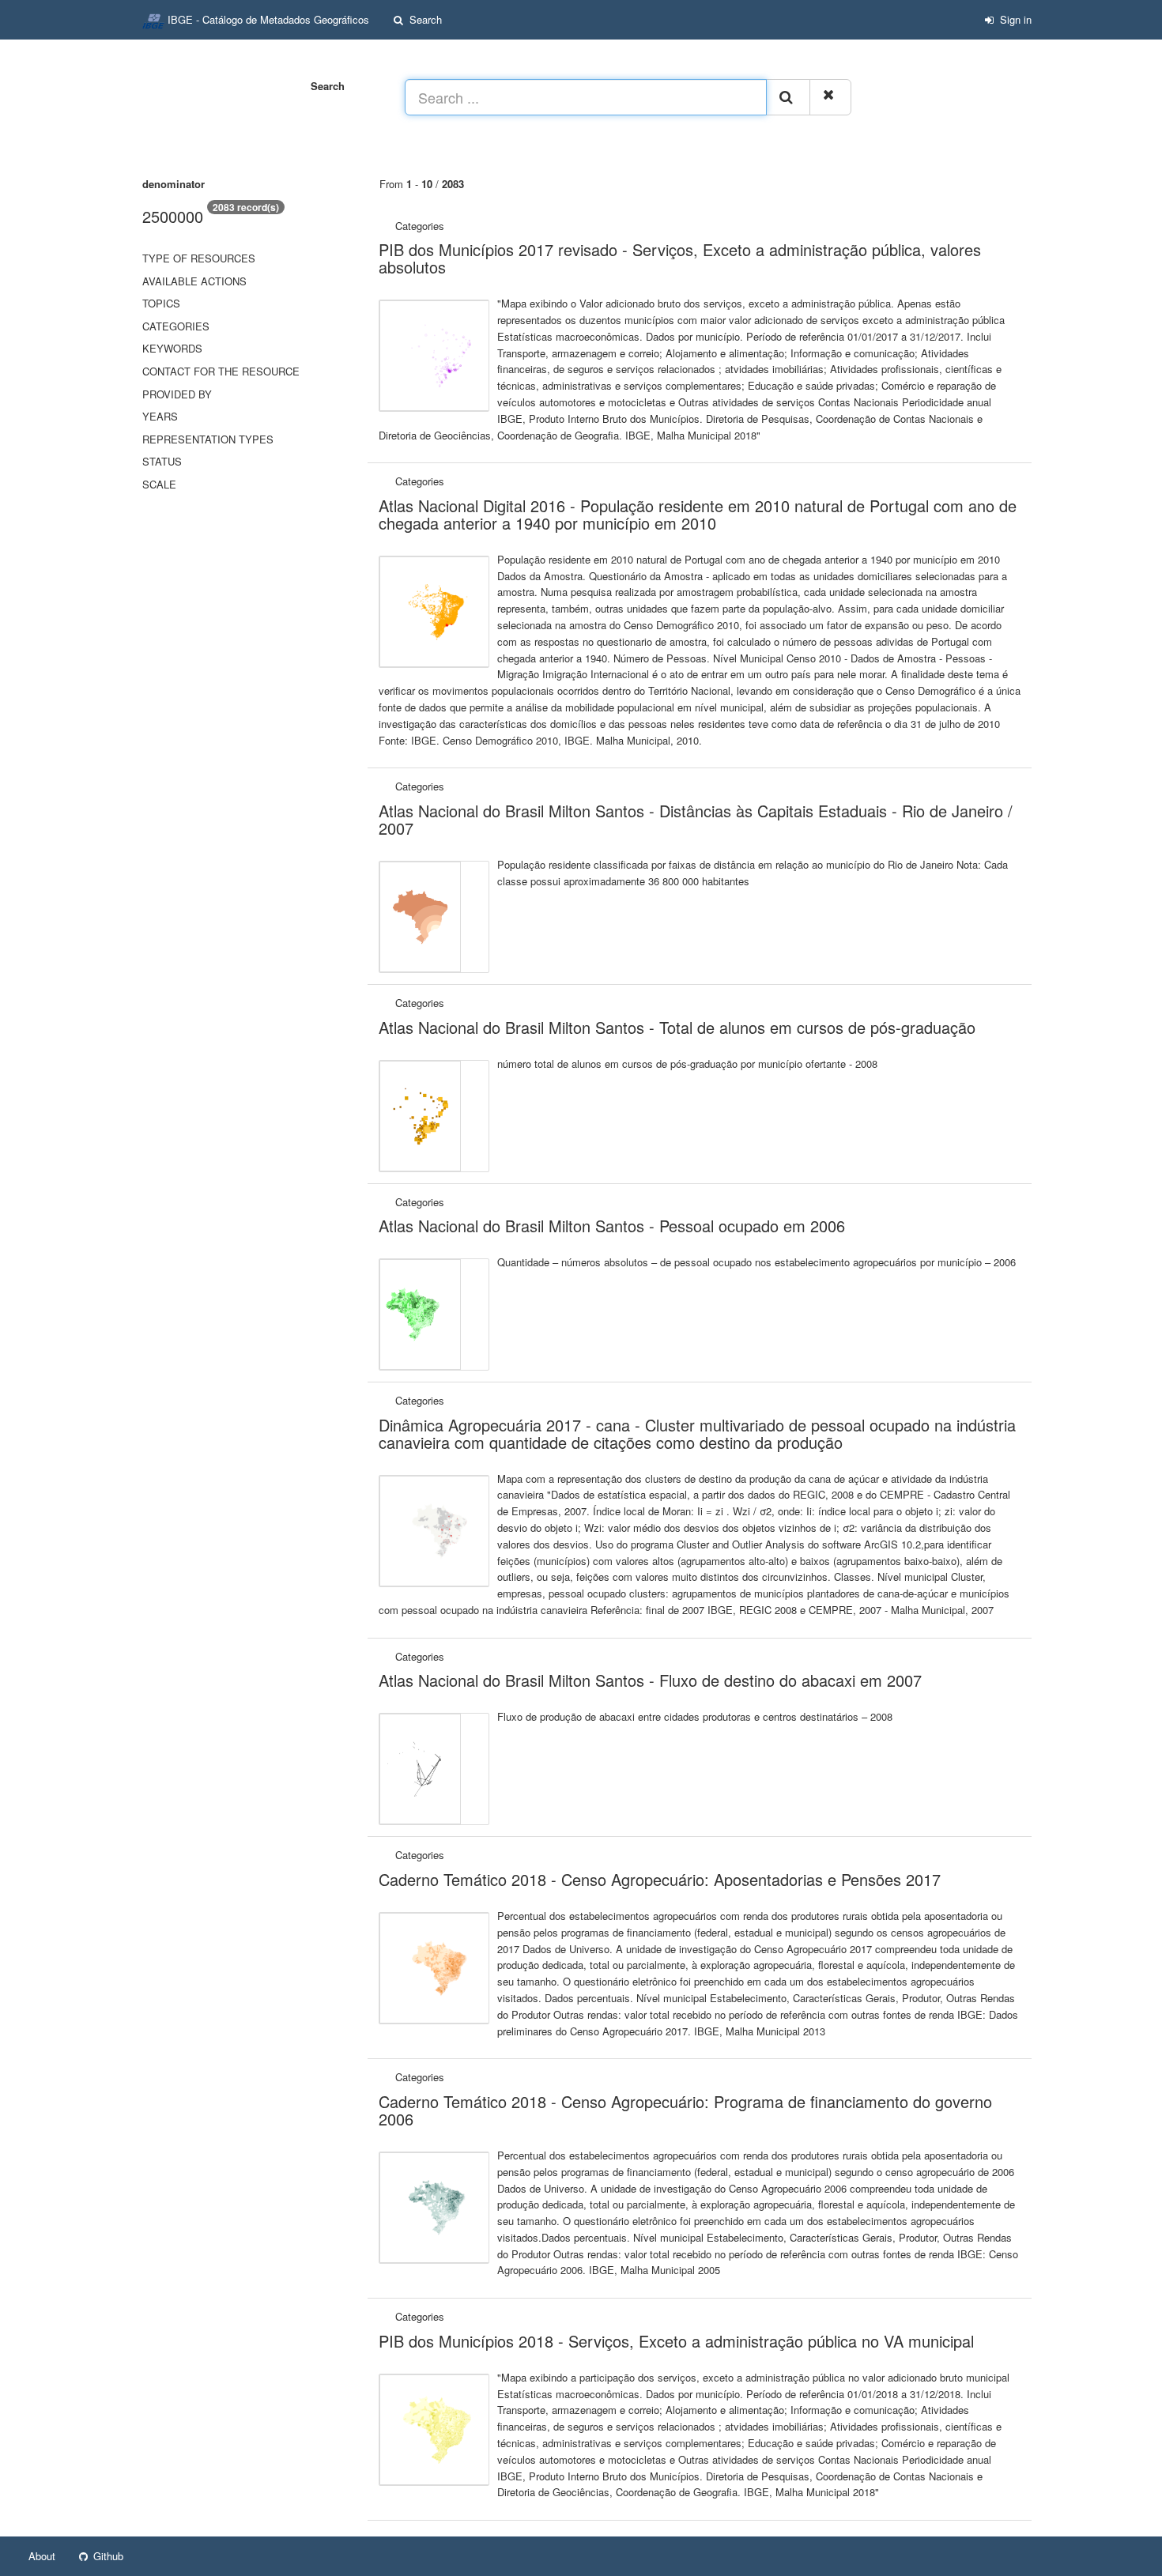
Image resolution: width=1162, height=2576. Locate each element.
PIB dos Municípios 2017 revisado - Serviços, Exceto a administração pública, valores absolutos (680, 258)
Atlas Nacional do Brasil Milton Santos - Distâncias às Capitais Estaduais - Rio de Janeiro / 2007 (696, 819)
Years (160, 416)
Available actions (194, 281)
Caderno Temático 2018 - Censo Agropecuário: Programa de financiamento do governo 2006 (685, 2110)
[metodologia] (449, 226)
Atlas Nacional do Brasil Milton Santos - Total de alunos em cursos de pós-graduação (677, 1027)
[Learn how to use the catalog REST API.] (149, 2556)
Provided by (177, 394)
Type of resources (199, 258)
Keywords (172, 348)
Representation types (208, 439)
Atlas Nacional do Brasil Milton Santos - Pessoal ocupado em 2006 (612, 1226)
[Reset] (830, 97)
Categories (176, 326)
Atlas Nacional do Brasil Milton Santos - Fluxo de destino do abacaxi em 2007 (650, 1680)
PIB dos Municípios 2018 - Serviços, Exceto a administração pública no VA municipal (676, 2341)
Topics (161, 303)
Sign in (1014, 19)
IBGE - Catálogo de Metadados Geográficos (267, 19)
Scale (159, 484)
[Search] (788, 97)
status (162, 461)
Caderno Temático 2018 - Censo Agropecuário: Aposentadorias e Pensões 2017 (660, 1879)
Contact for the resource (221, 371)
